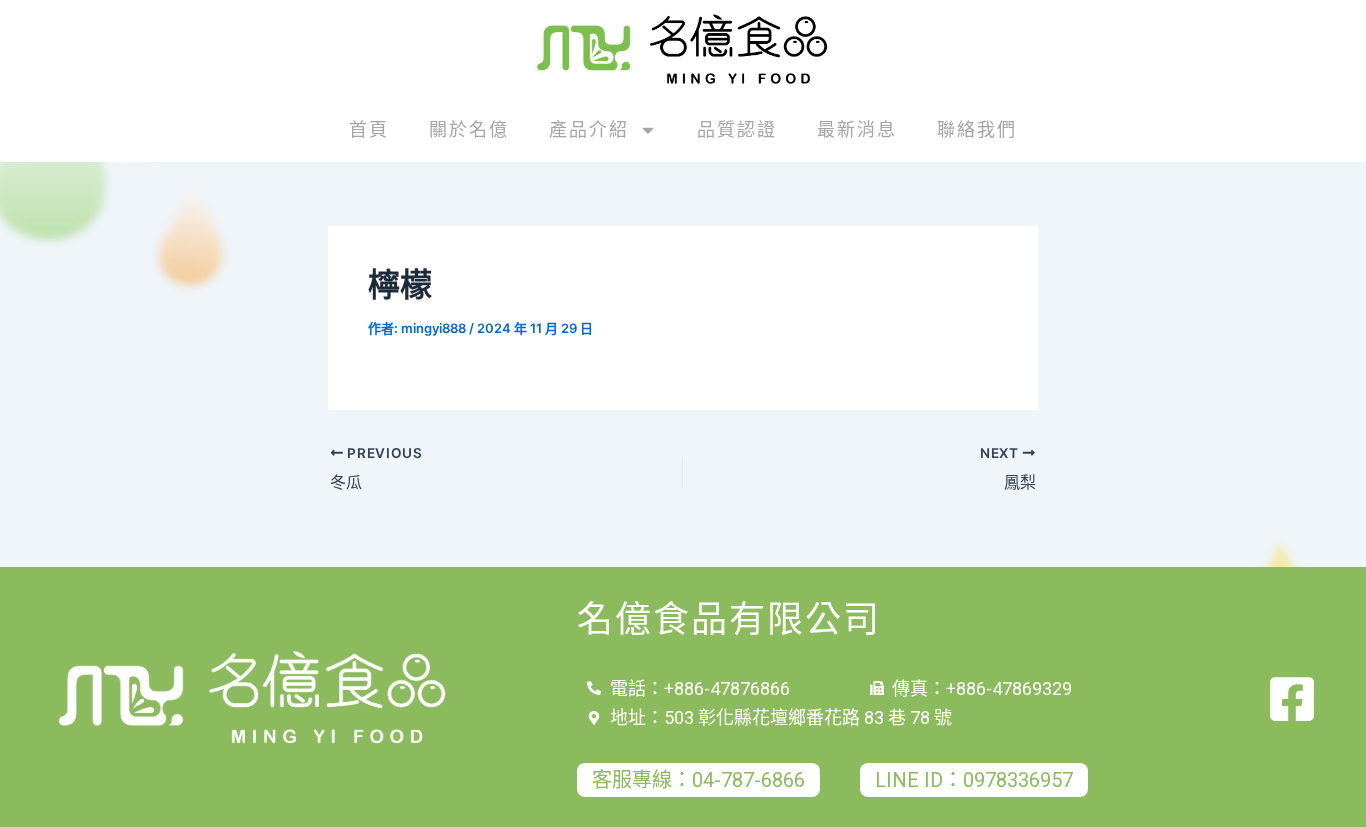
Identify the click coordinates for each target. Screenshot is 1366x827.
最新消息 (857, 129)
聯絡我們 (977, 129)
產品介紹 (589, 129)
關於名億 (469, 129)
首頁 (369, 129)
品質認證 (737, 129)
